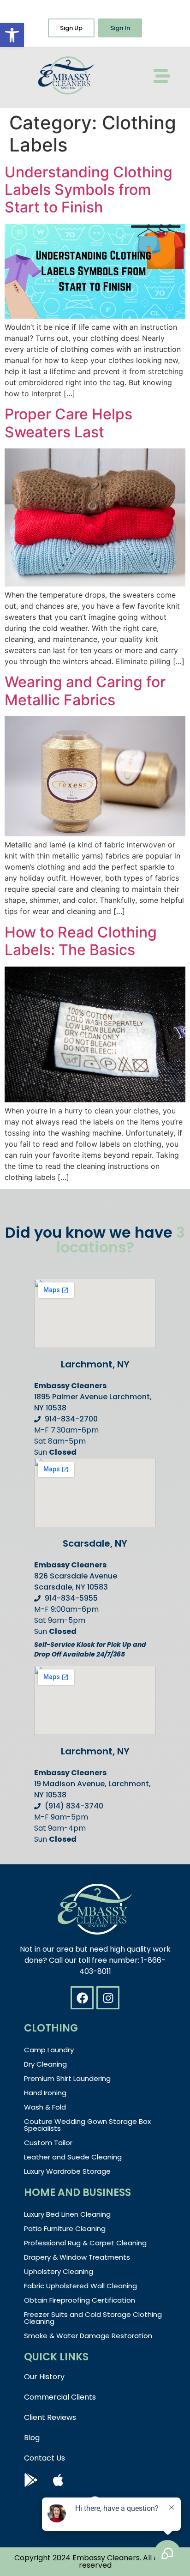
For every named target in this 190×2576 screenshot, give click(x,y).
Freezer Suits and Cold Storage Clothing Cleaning (93, 2318)
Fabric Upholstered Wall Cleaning (80, 2286)
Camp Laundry (49, 2050)
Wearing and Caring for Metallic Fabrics (85, 691)
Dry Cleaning (45, 2064)
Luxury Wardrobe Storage (67, 2171)
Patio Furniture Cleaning (65, 2228)
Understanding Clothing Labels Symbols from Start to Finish (89, 190)
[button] (12, 35)
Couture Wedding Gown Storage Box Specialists (87, 2125)
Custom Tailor (48, 2143)
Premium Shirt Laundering (67, 2078)
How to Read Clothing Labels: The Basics (81, 941)
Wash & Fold (45, 2107)
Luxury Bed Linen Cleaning (67, 2214)
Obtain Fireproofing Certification (80, 2300)
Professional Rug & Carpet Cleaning (85, 2243)
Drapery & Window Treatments (77, 2257)
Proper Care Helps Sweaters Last (68, 423)
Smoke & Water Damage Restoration (88, 2336)
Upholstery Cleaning (59, 2271)
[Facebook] (82, 1998)
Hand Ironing (45, 2093)
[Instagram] (108, 1998)
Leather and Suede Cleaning (73, 2157)
